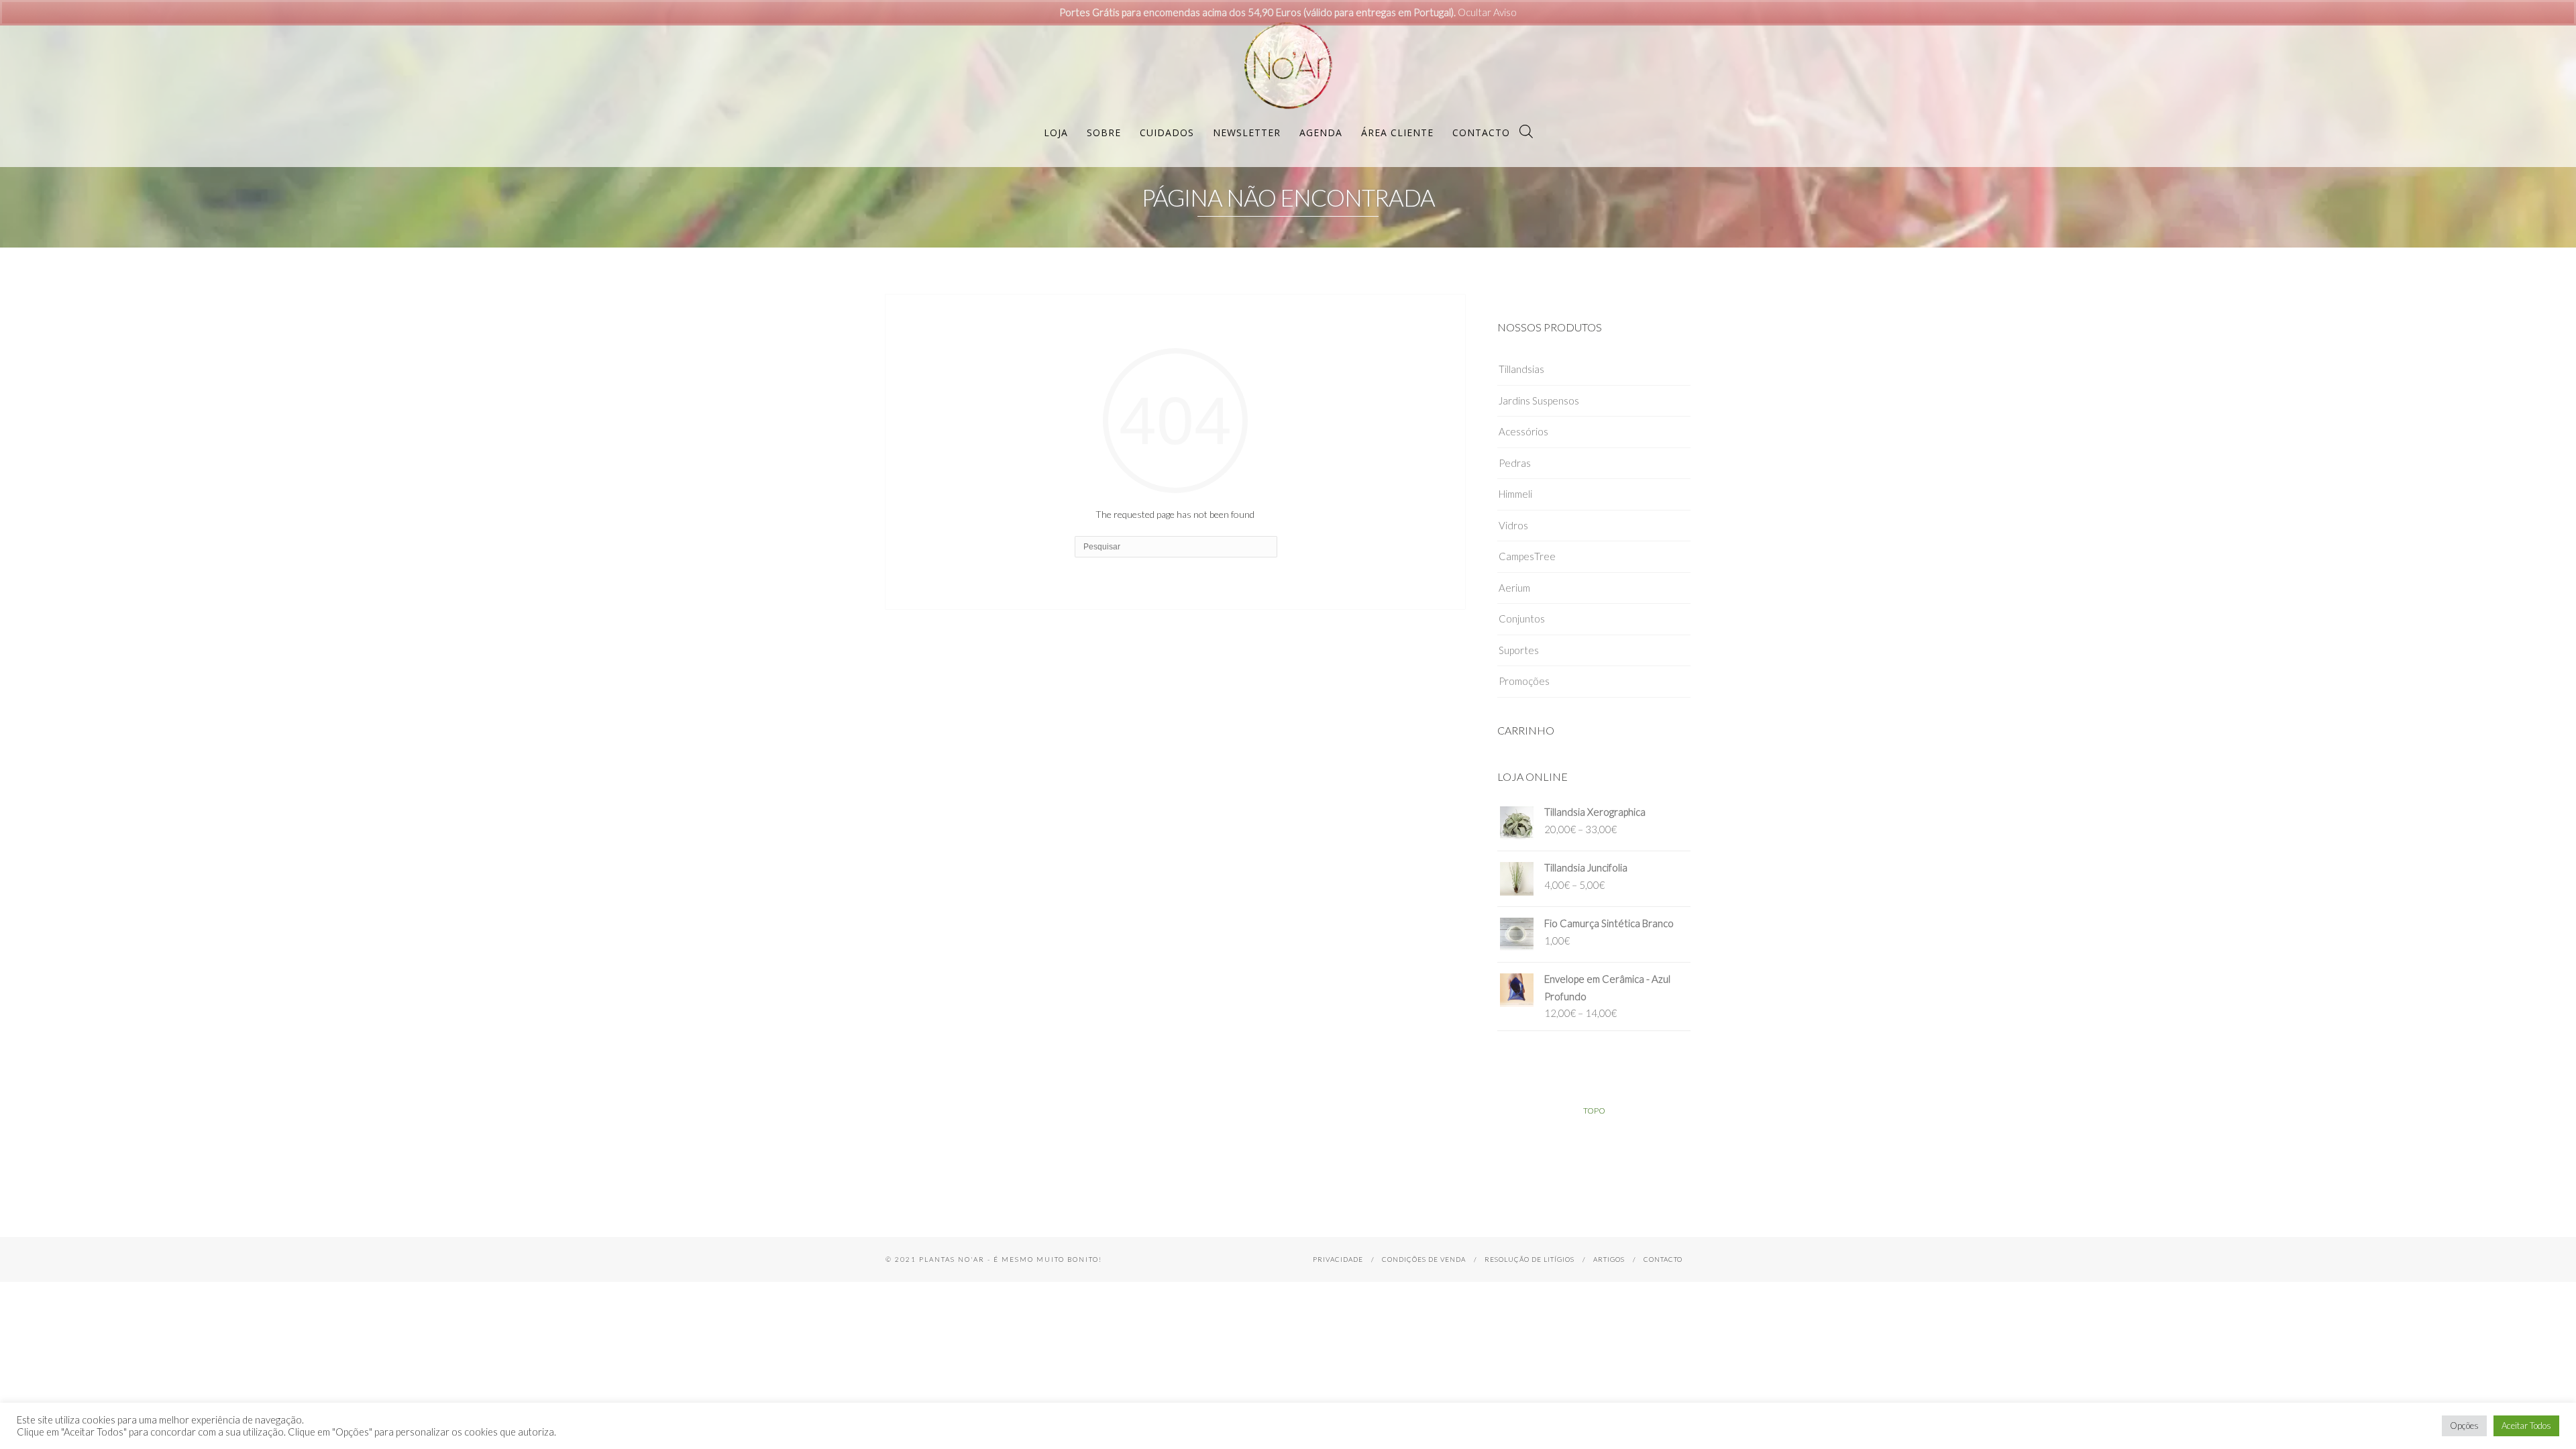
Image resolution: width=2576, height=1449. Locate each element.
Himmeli (1515, 494)
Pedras (1515, 463)
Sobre (1104, 132)
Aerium (1514, 588)
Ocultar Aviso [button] (1487, 12)
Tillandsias (1521, 369)
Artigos (1609, 1259)
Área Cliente (1397, 132)
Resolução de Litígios (1529, 1259)
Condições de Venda (1424, 1259)
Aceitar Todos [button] (2526, 1426)
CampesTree (1527, 556)
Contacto (1481, 132)
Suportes (1519, 650)
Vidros (1513, 525)
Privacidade (1338, 1259)
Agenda (1321, 132)
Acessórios (1523, 431)
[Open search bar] (1526, 131)
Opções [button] (2464, 1426)
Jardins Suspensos (1539, 400)
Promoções (1524, 681)
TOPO (1594, 1111)
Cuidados (1167, 132)
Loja (1056, 132)
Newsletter (1247, 132)
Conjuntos (1522, 619)
